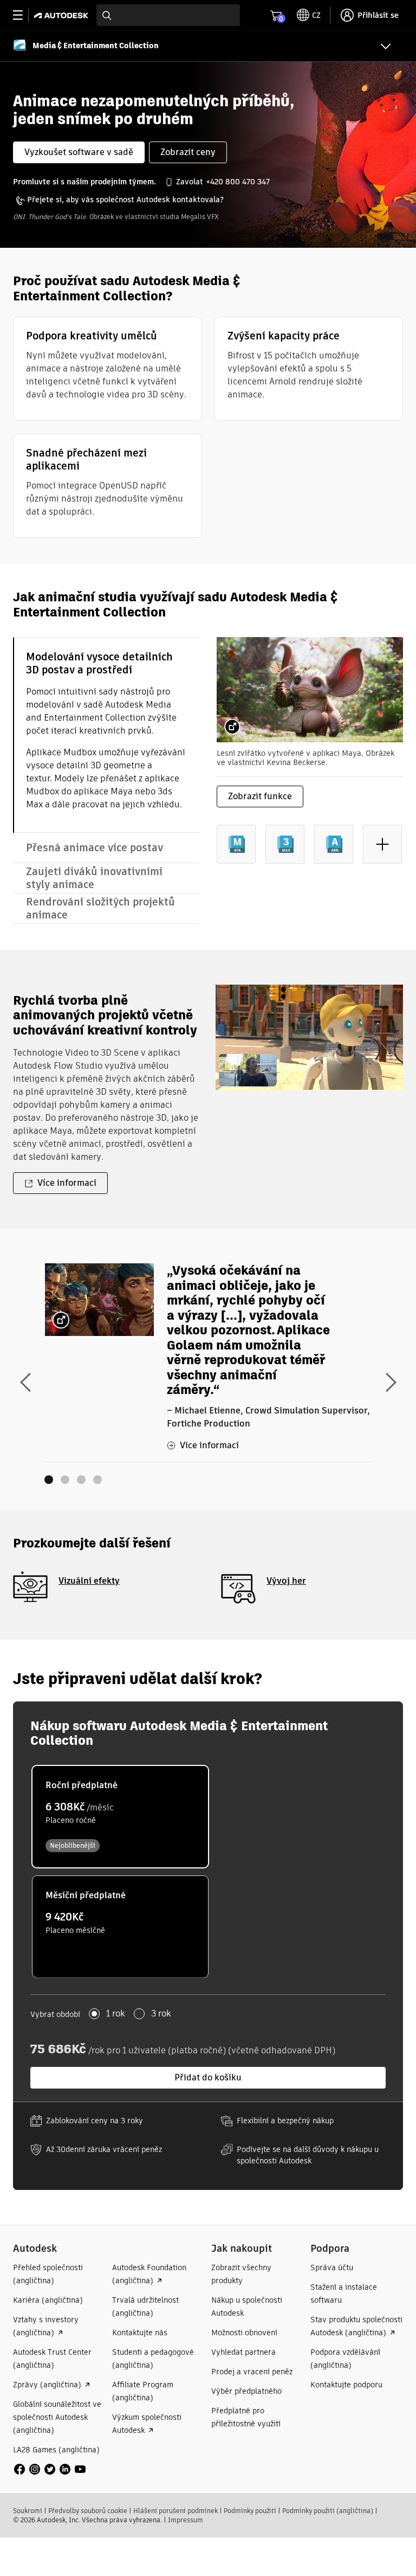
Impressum (186, 2520)
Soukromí (28, 2511)
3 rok (161, 2014)
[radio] (120, 1817)
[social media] (50, 2469)
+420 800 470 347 (238, 182)
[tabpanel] (310, 759)
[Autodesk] (63, 15)
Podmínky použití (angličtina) (328, 2511)
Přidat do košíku (208, 2077)
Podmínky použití (250, 2511)
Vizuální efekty (89, 1581)
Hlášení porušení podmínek (175, 2511)
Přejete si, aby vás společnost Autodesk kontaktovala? (125, 200)
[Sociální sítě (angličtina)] (50, 2468)
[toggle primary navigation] (24, 15)
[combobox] (168, 15)
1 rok (116, 2014)
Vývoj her (286, 1581)
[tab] (106, 735)
